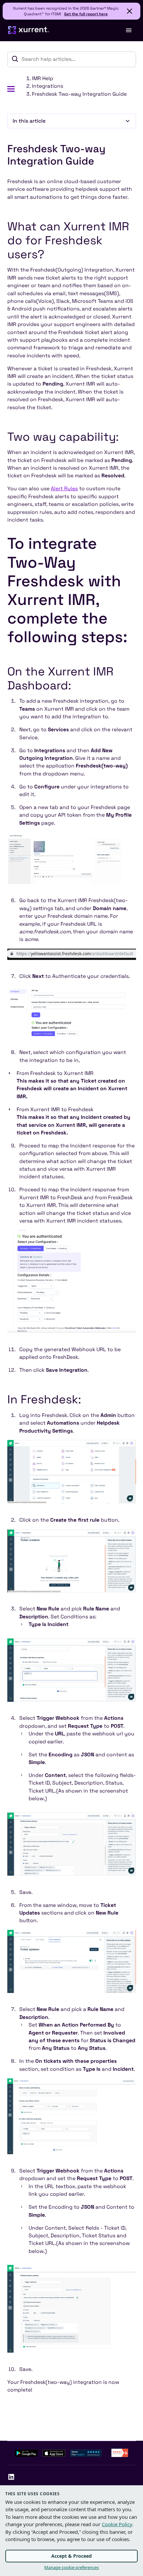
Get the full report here (86, 14)
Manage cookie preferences (71, 2567)
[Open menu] (128, 30)
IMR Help (43, 78)
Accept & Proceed (71, 2556)
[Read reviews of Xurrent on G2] (120, 2453)
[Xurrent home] (29, 30)
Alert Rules (64, 489)
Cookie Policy (117, 2524)
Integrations (48, 86)
